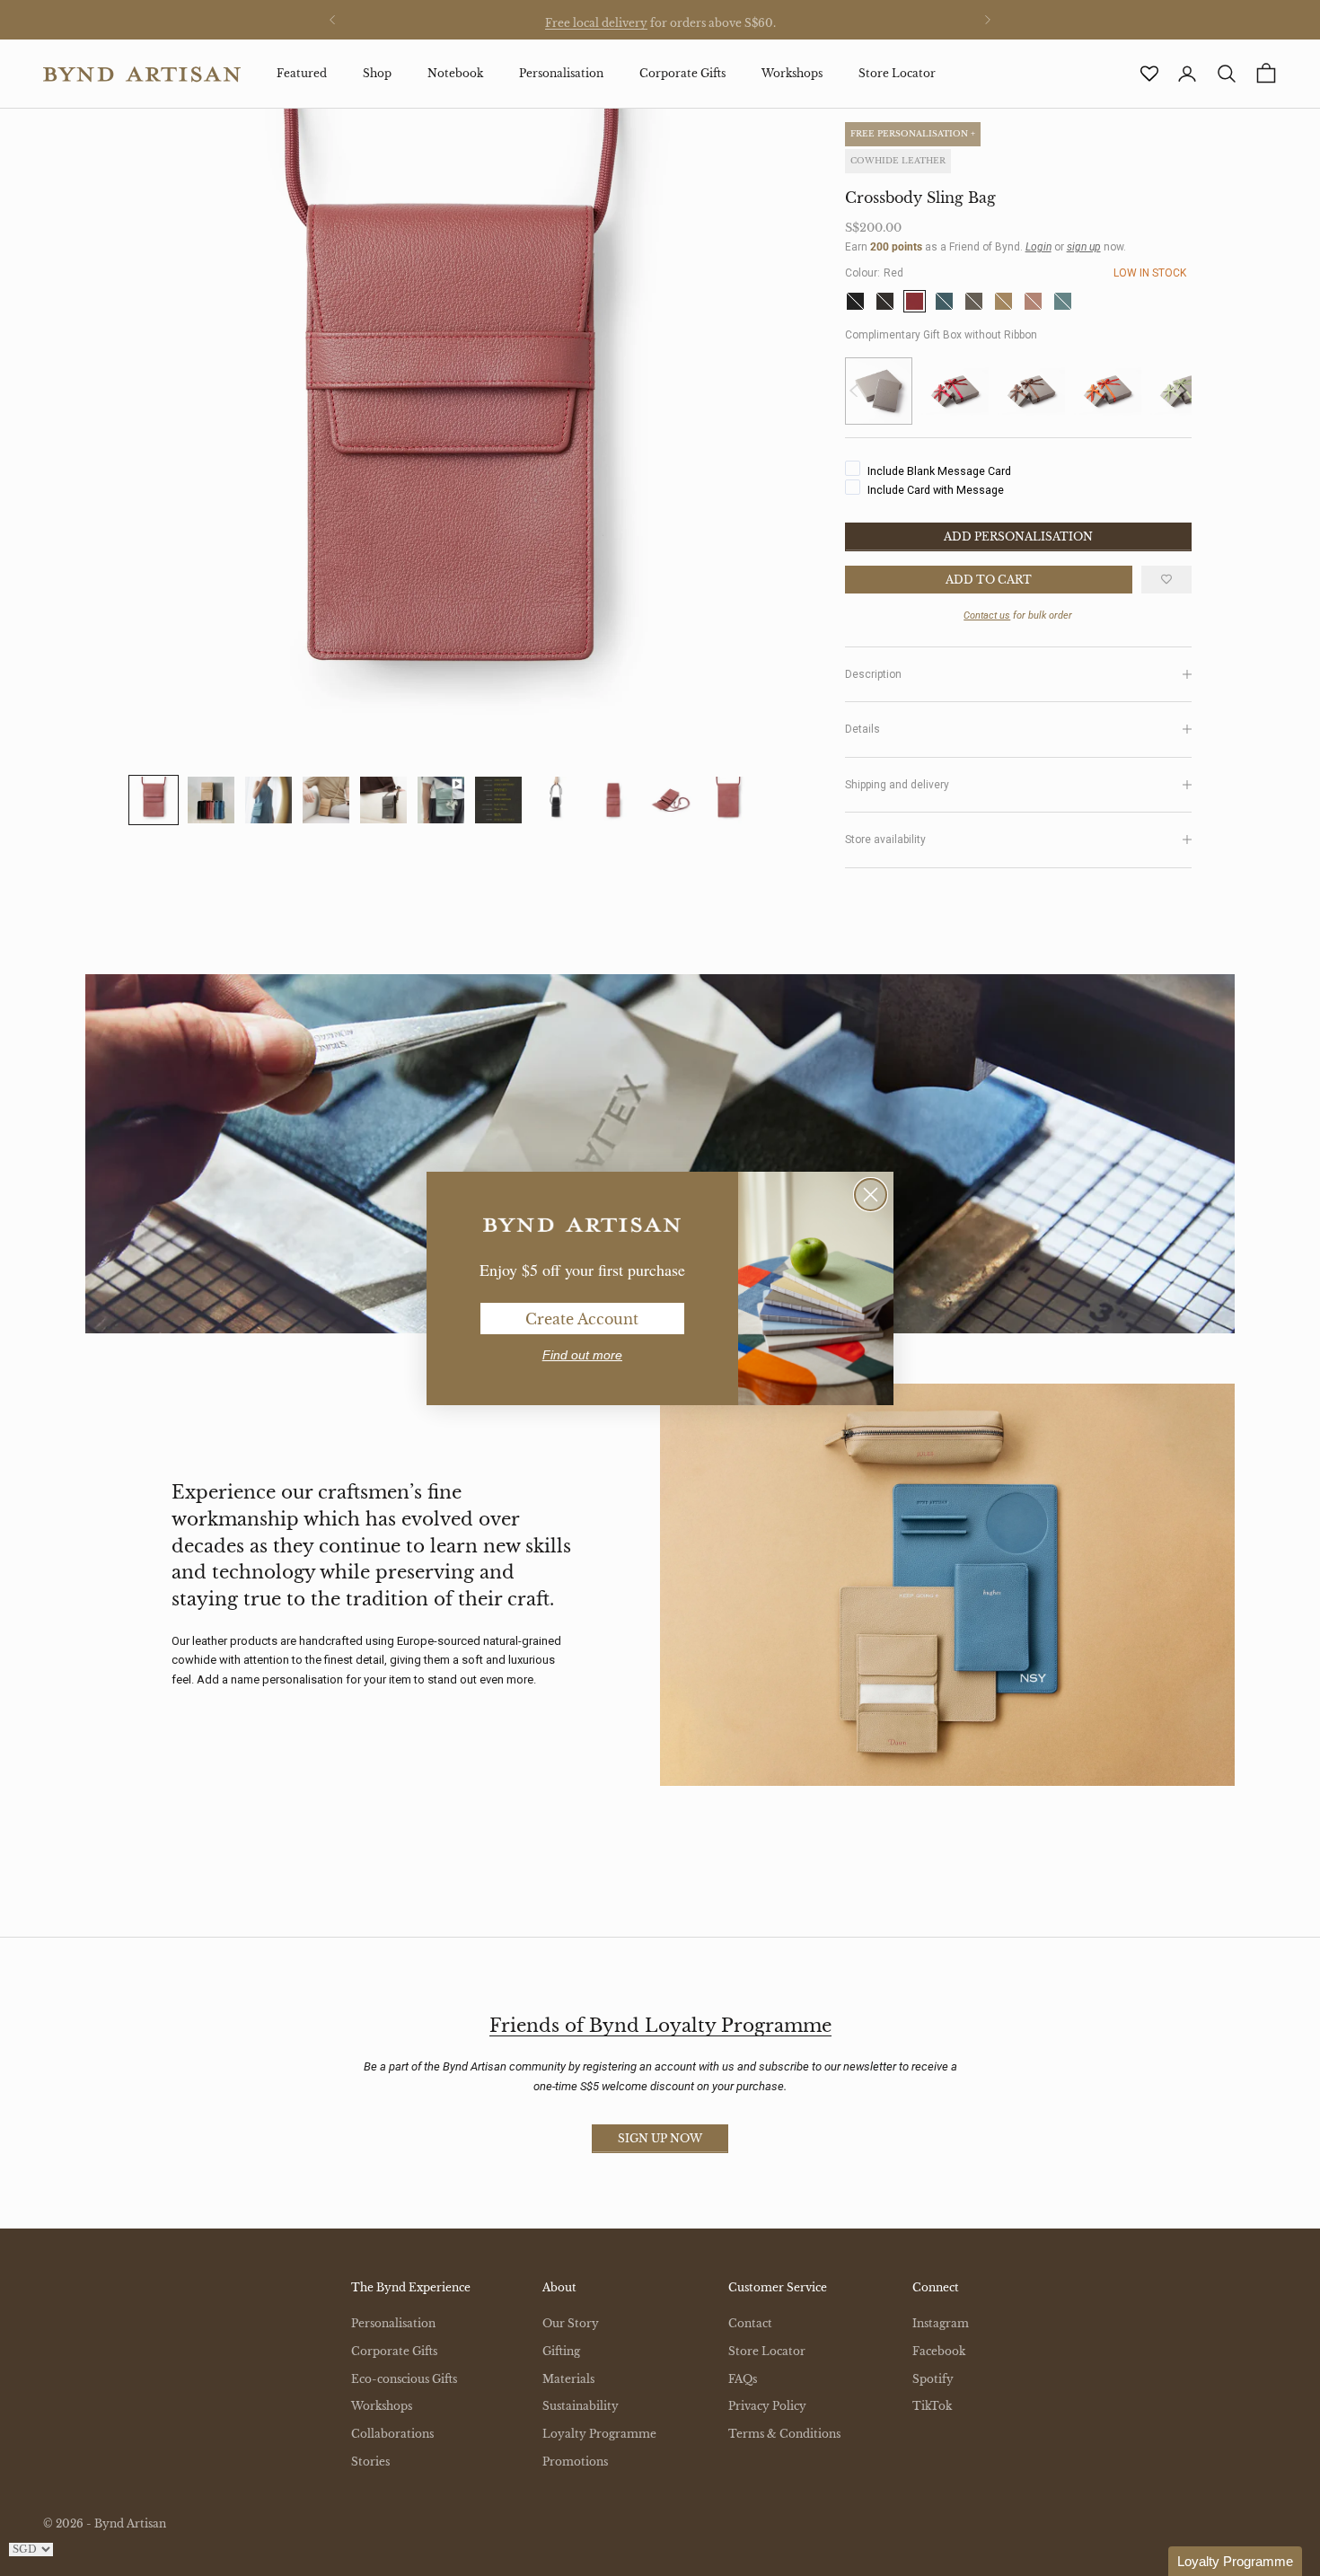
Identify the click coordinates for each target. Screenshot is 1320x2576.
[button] (1235, 2561)
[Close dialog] (871, 1195)
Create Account (582, 1319)
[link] (582, 1226)
